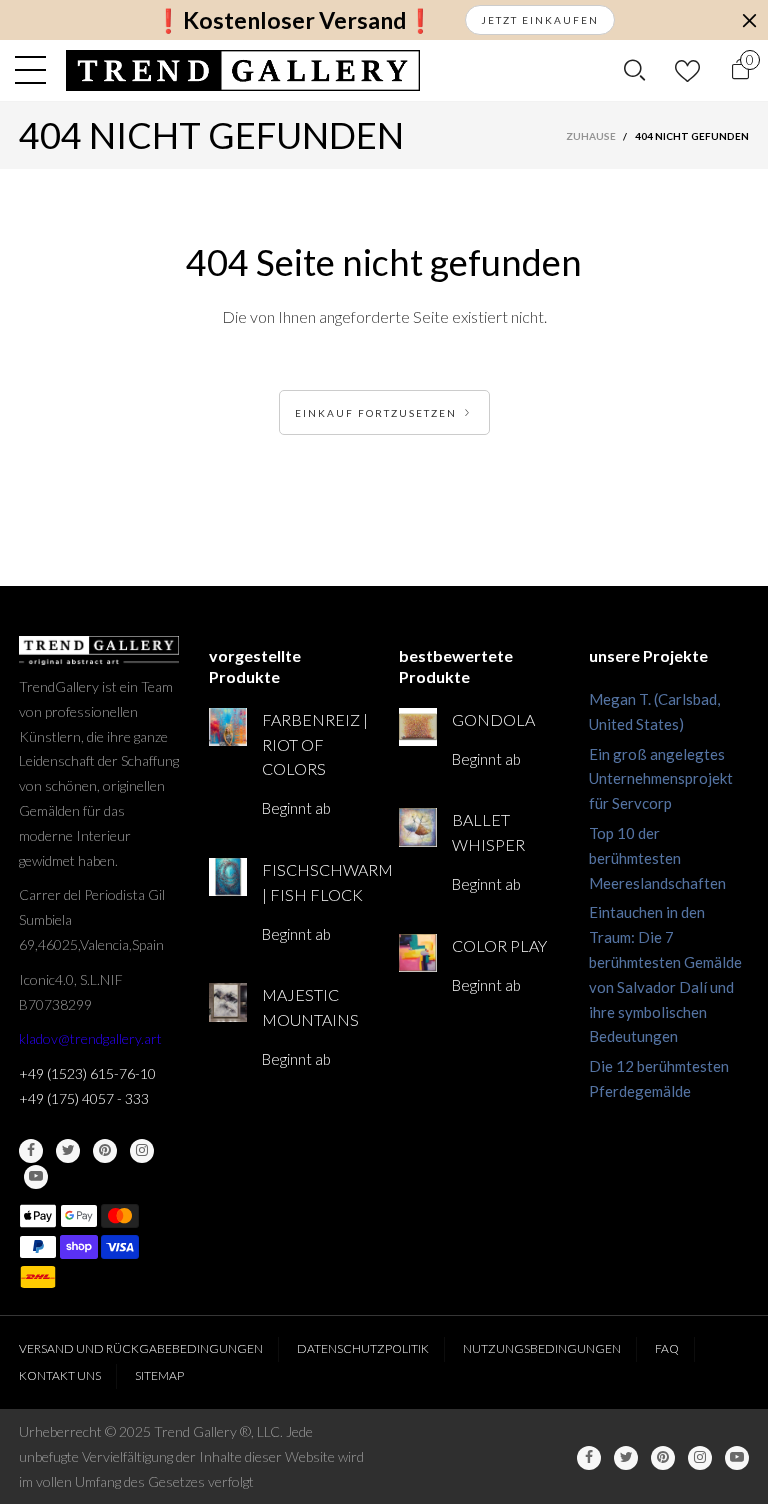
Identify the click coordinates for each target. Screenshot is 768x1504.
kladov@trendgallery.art (90, 1038)
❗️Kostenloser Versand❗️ (294, 20)
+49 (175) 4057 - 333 (84, 1098)
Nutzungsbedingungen (542, 1348)
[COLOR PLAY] (418, 953)
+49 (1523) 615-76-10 (87, 1073)
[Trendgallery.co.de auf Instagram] (142, 1151)
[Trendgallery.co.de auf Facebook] (31, 1151)
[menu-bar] (35, 70)
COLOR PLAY (499, 945)
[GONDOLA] (418, 727)
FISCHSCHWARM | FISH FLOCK (315, 882)
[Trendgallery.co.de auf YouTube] (36, 1177)
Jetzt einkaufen (540, 20)
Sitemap (159, 1375)
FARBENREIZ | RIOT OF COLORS (315, 744)
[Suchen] (634, 70)
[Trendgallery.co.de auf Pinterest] (105, 1151)
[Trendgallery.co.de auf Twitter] (68, 1151)
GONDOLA (493, 719)
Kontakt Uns (60, 1375)
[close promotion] (749, 20)
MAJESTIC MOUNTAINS (310, 1007)
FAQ (667, 1348)
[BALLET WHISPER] (418, 827)
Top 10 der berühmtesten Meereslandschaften (657, 858)
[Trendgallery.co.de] (243, 70)
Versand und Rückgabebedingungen (141, 1348)
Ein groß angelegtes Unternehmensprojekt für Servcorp (661, 779)
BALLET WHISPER (488, 832)
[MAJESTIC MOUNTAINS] (228, 1002)
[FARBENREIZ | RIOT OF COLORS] (228, 727)
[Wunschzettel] (687, 70)
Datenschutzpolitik (363, 1348)
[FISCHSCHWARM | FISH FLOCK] (228, 877)
